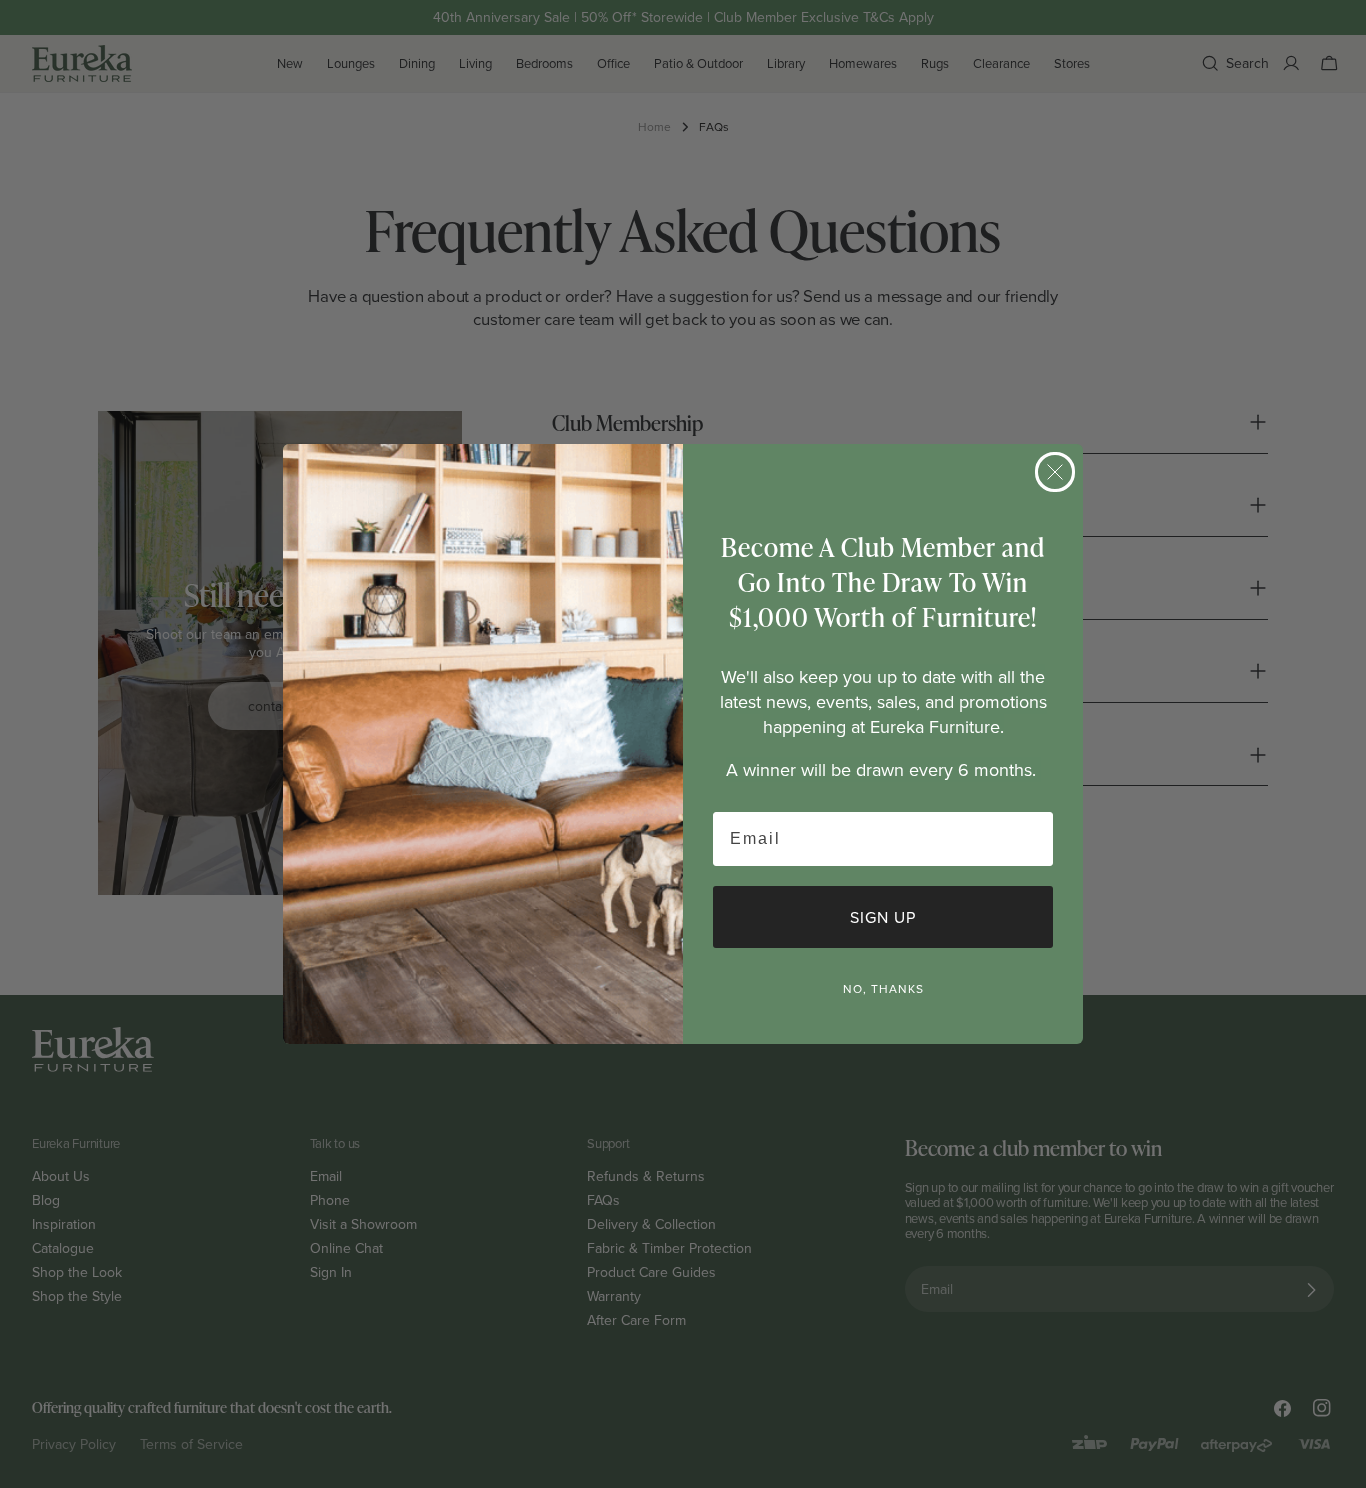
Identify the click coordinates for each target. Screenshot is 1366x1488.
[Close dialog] (1055, 472)
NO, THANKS (883, 988)
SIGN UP (883, 917)
